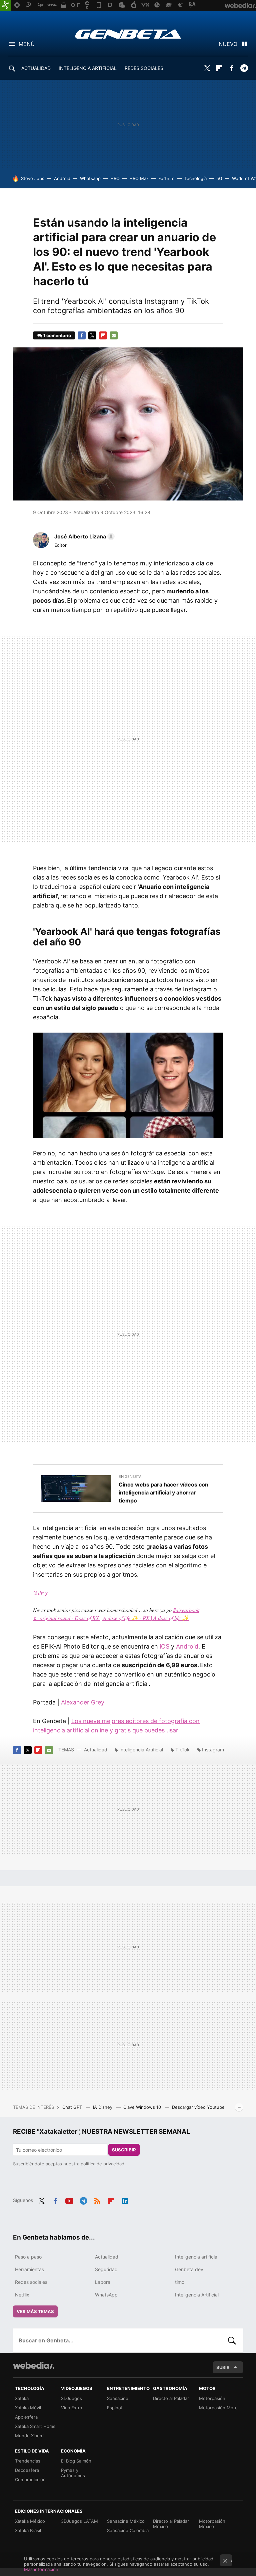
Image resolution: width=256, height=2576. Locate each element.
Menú (27, 44)
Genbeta (128, 34)
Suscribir (124, 2150)
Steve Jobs (33, 178)
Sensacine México (126, 2521)
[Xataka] (5, 5)
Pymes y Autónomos (73, 2473)
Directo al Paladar (171, 2398)
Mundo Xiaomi (30, 2436)
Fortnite (166, 178)
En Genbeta (130, 1477)
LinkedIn (125, 2200)
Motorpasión (212, 2398)
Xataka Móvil (28, 2408)
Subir (223, 2367)
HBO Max (139, 178)
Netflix (22, 2295)
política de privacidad (102, 2164)
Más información (41, 2569)
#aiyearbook (186, 1610)
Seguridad (106, 2269)
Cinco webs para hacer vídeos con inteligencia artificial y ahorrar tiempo (163, 1492)
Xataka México (30, 2521)
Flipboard (219, 68)
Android (62, 178)
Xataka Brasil (28, 2530)
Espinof (115, 2408)
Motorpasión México (212, 2524)
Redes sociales (31, 2282)
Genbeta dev (189, 2269)
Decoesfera (27, 2470)
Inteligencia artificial (197, 2257)
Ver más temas (35, 2311)
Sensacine (118, 2398)
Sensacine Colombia (128, 2530)
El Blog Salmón (76, 2461)
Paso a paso (28, 2257)
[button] (83, 536)
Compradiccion (30, 2479)
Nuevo (228, 44)
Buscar (232, 2340)
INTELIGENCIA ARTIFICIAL (88, 68)
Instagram (213, 1750)
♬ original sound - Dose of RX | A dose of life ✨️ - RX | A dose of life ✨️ (111, 1618)
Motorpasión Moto (218, 2408)
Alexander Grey (83, 1702)
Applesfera (26, 2417)
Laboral (103, 2282)
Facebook (232, 68)
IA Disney (103, 2107)
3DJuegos (71, 2398)
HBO (115, 178)
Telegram (244, 68)
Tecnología (195, 178)
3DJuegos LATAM (79, 2521)
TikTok (182, 1750)
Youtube (69, 2200)
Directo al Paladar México (171, 2524)
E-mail (114, 335)
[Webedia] (34, 2365)
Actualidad (96, 1750)
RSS (97, 2200)
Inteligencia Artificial (141, 1750)
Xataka (22, 2398)
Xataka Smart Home (35, 2426)
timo (180, 2282)
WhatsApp (106, 2295)
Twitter (207, 68)
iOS (164, 1646)
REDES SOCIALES (144, 68)
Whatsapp (90, 178)
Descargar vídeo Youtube (198, 2107)
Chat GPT (73, 2107)
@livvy (40, 1592)
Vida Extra (71, 2408)
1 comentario (57, 335)
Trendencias (28, 2461)
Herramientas (29, 2269)
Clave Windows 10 (143, 2107)
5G (219, 178)
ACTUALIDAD (36, 68)
